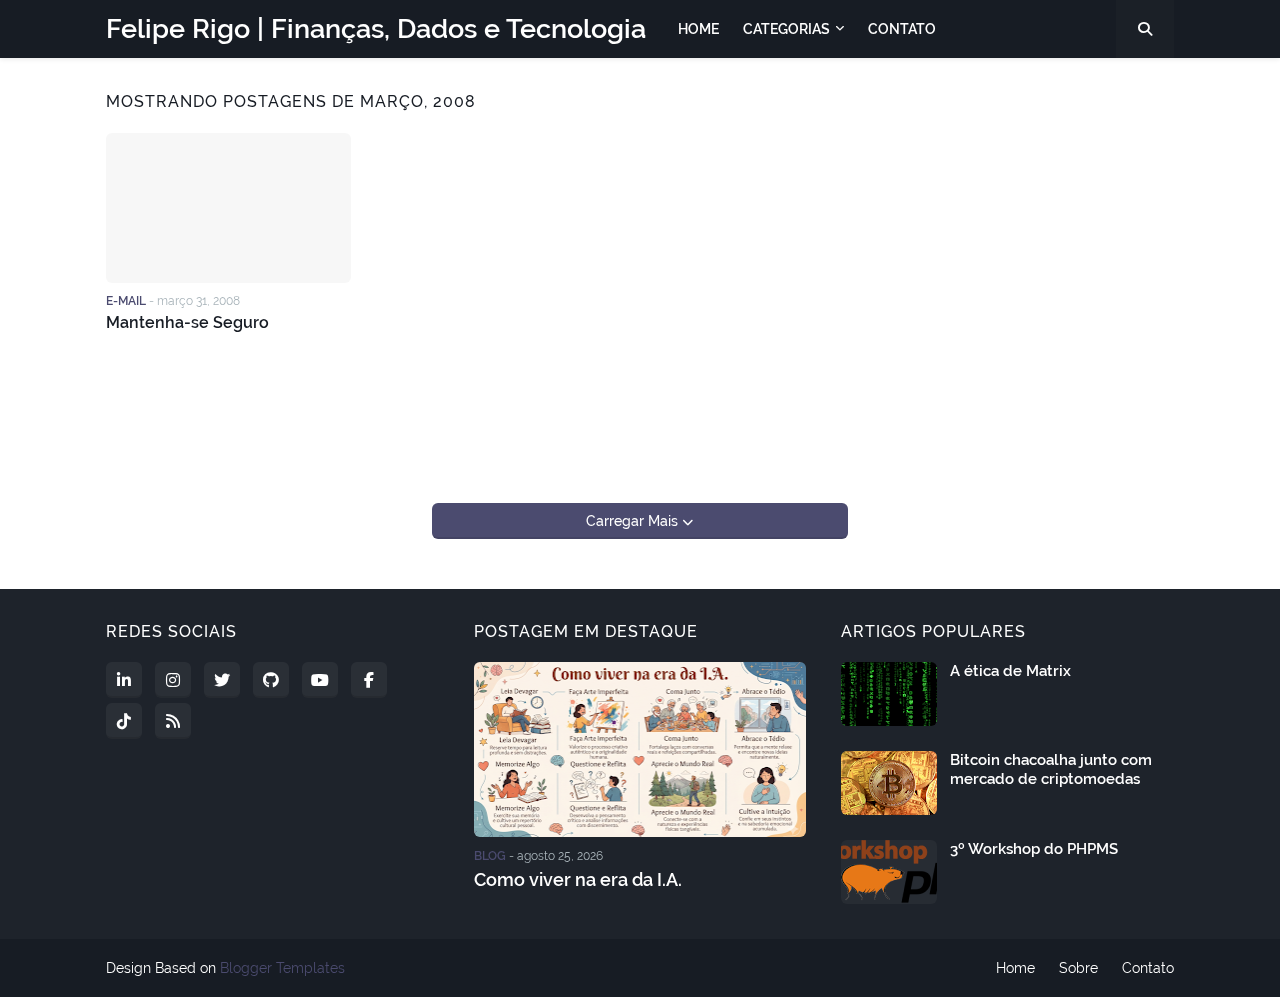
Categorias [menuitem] (786, 29)
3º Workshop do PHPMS (1034, 849)
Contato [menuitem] (902, 29)
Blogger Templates (282, 968)
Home (1015, 968)
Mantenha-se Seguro (187, 322)
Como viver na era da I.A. (578, 879)
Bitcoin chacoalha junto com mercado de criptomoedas (1051, 770)
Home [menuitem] (698, 29)
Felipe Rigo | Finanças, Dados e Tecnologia (376, 28)
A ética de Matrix (1010, 671)
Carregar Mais (634, 521)
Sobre (1078, 968)
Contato (1148, 968)
